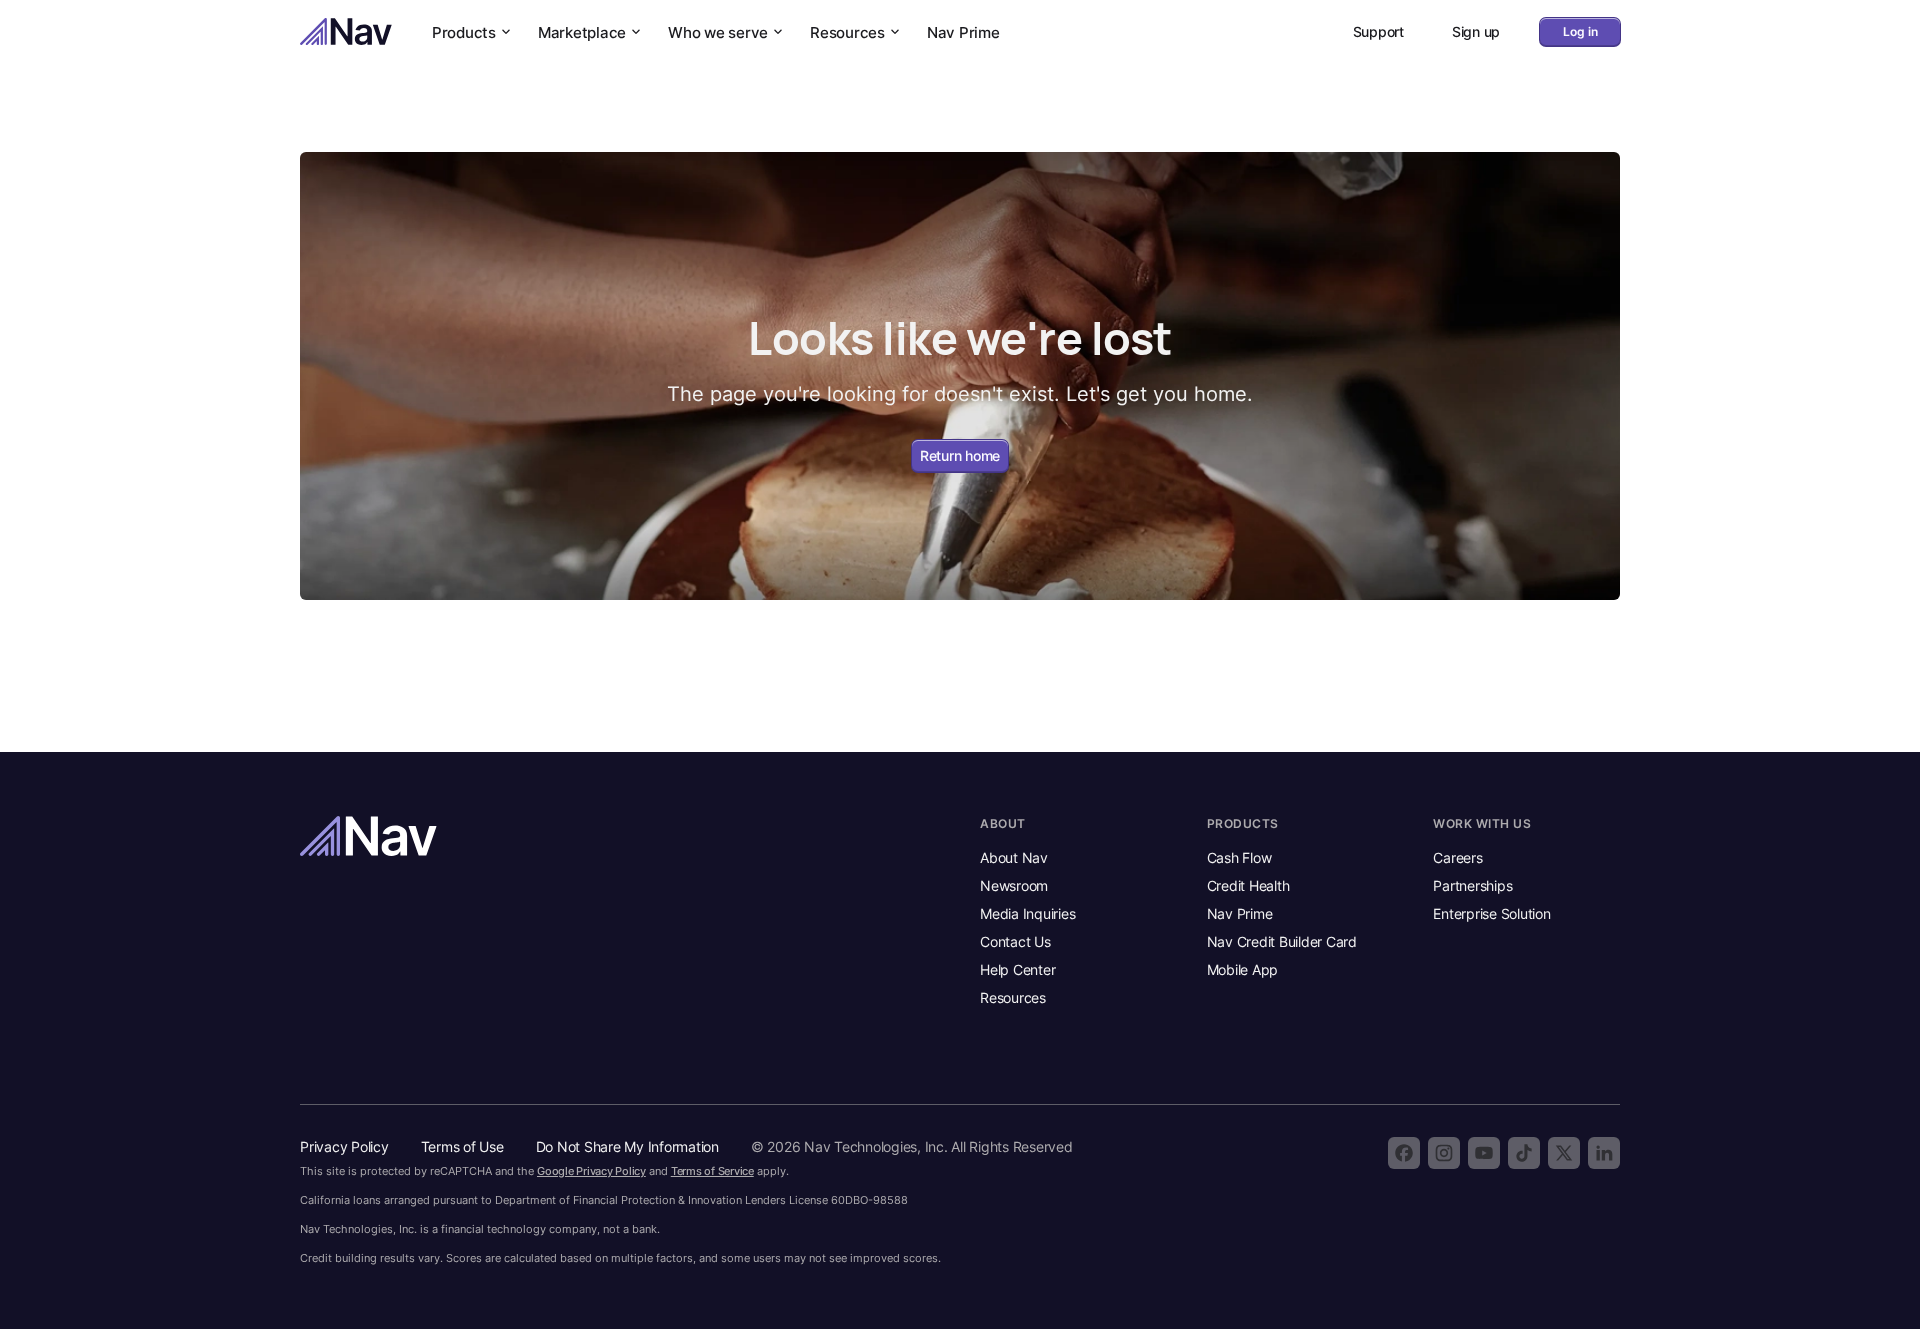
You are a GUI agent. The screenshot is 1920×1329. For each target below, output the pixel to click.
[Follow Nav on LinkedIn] (1604, 1153)
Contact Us (1015, 941)
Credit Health (1248, 885)
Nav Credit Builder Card (1282, 941)
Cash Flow (1239, 857)
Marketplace (582, 32)
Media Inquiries (1027, 913)
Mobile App (1243, 969)
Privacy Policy (344, 1146)
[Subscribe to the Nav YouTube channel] (1484, 1153)
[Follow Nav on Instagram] (1444, 1153)
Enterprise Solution (1491, 913)
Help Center (1017, 969)
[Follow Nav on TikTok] (1524, 1153)
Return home (960, 455)
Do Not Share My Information (627, 1146)
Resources (847, 32)
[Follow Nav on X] (1564, 1153)
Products (464, 32)
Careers (1457, 857)
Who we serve (718, 32)
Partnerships (1472, 885)
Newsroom (1014, 885)
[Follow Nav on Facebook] (1404, 1153)
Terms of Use (462, 1146)
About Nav (1014, 857)
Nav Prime (963, 32)
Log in (1580, 31)
